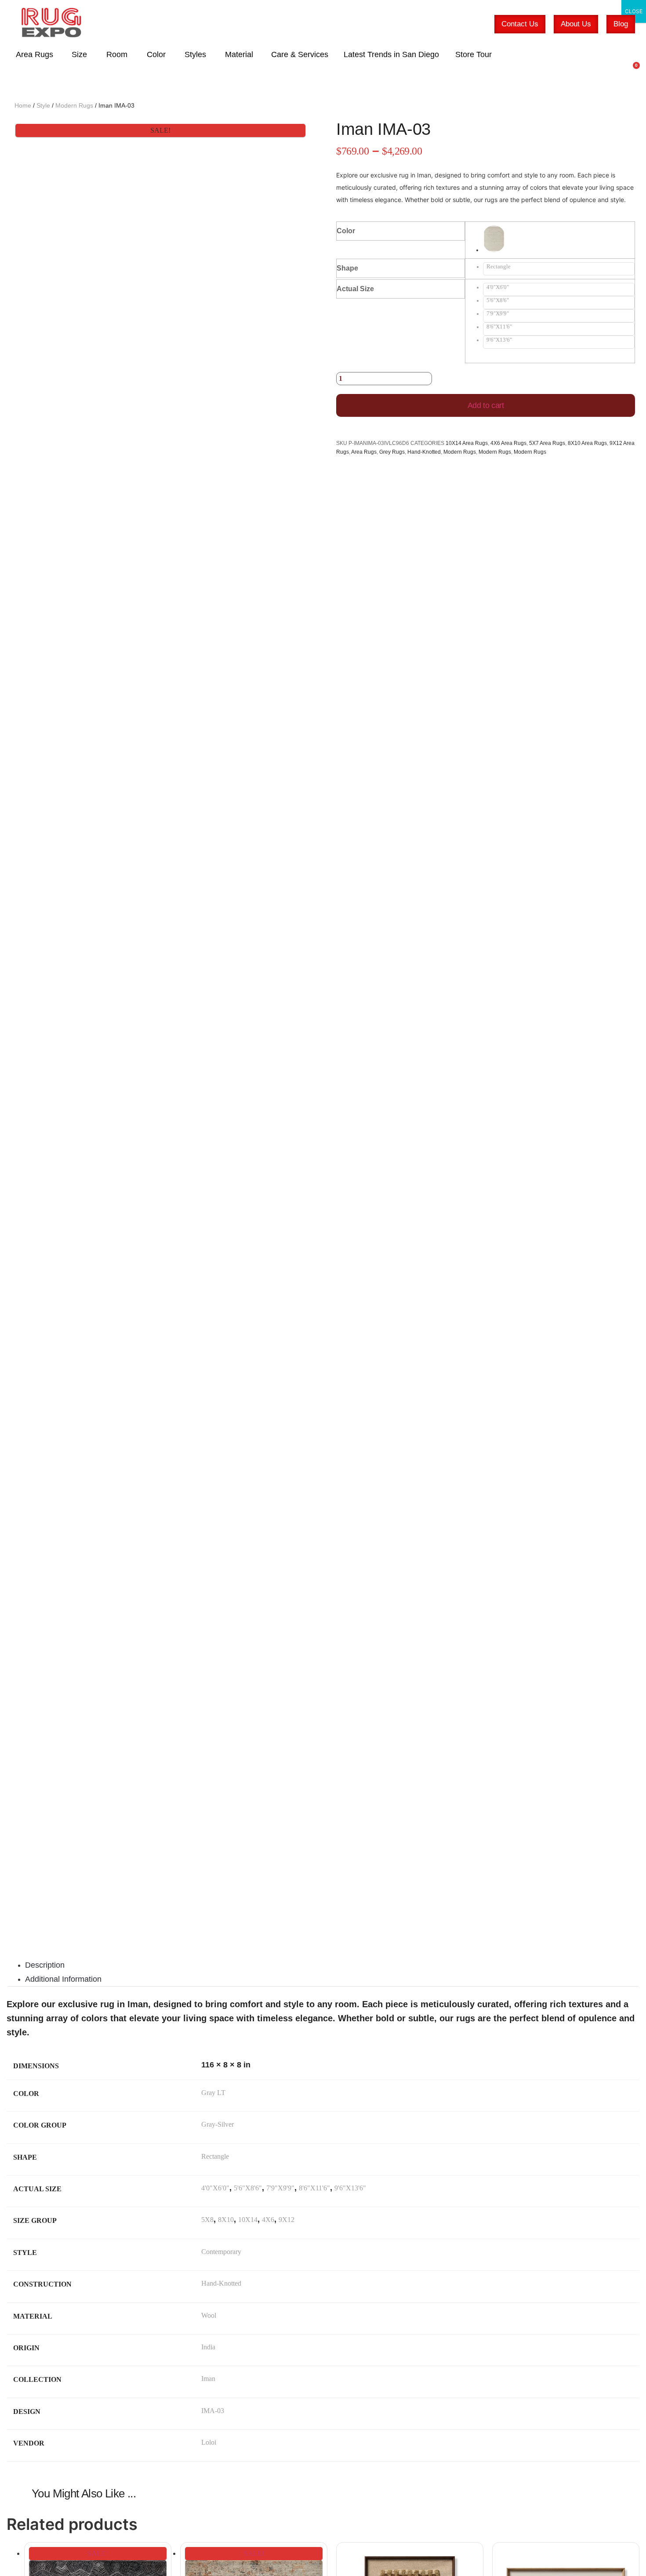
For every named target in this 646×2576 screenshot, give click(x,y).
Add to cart (486, 405)
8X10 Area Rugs (587, 443)
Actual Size (355, 289)
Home (23, 105)
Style (43, 105)
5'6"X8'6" (248, 2188)
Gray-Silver (218, 2124)
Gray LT (213, 2093)
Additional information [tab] (63, 1979)
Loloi (209, 2442)
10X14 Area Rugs (467, 443)
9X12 (287, 2220)
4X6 (268, 2220)
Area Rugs (364, 452)
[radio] (559, 240)
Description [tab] (45, 1965)
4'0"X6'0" (215, 2188)
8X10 (226, 2220)
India (208, 2347)
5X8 (207, 2220)
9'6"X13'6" (350, 2188)
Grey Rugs (392, 452)
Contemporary (221, 2252)
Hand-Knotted (424, 452)
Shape (347, 268)
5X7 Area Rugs (547, 443)
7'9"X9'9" (280, 2188)
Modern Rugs (74, 105)
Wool (209, 2315)
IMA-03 (213, 2411)
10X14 (248, 2220)
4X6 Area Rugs (508, 443)
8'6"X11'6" (314, 2188)
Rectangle (215, 2156)
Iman (208, 2379)
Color (346, 231)
